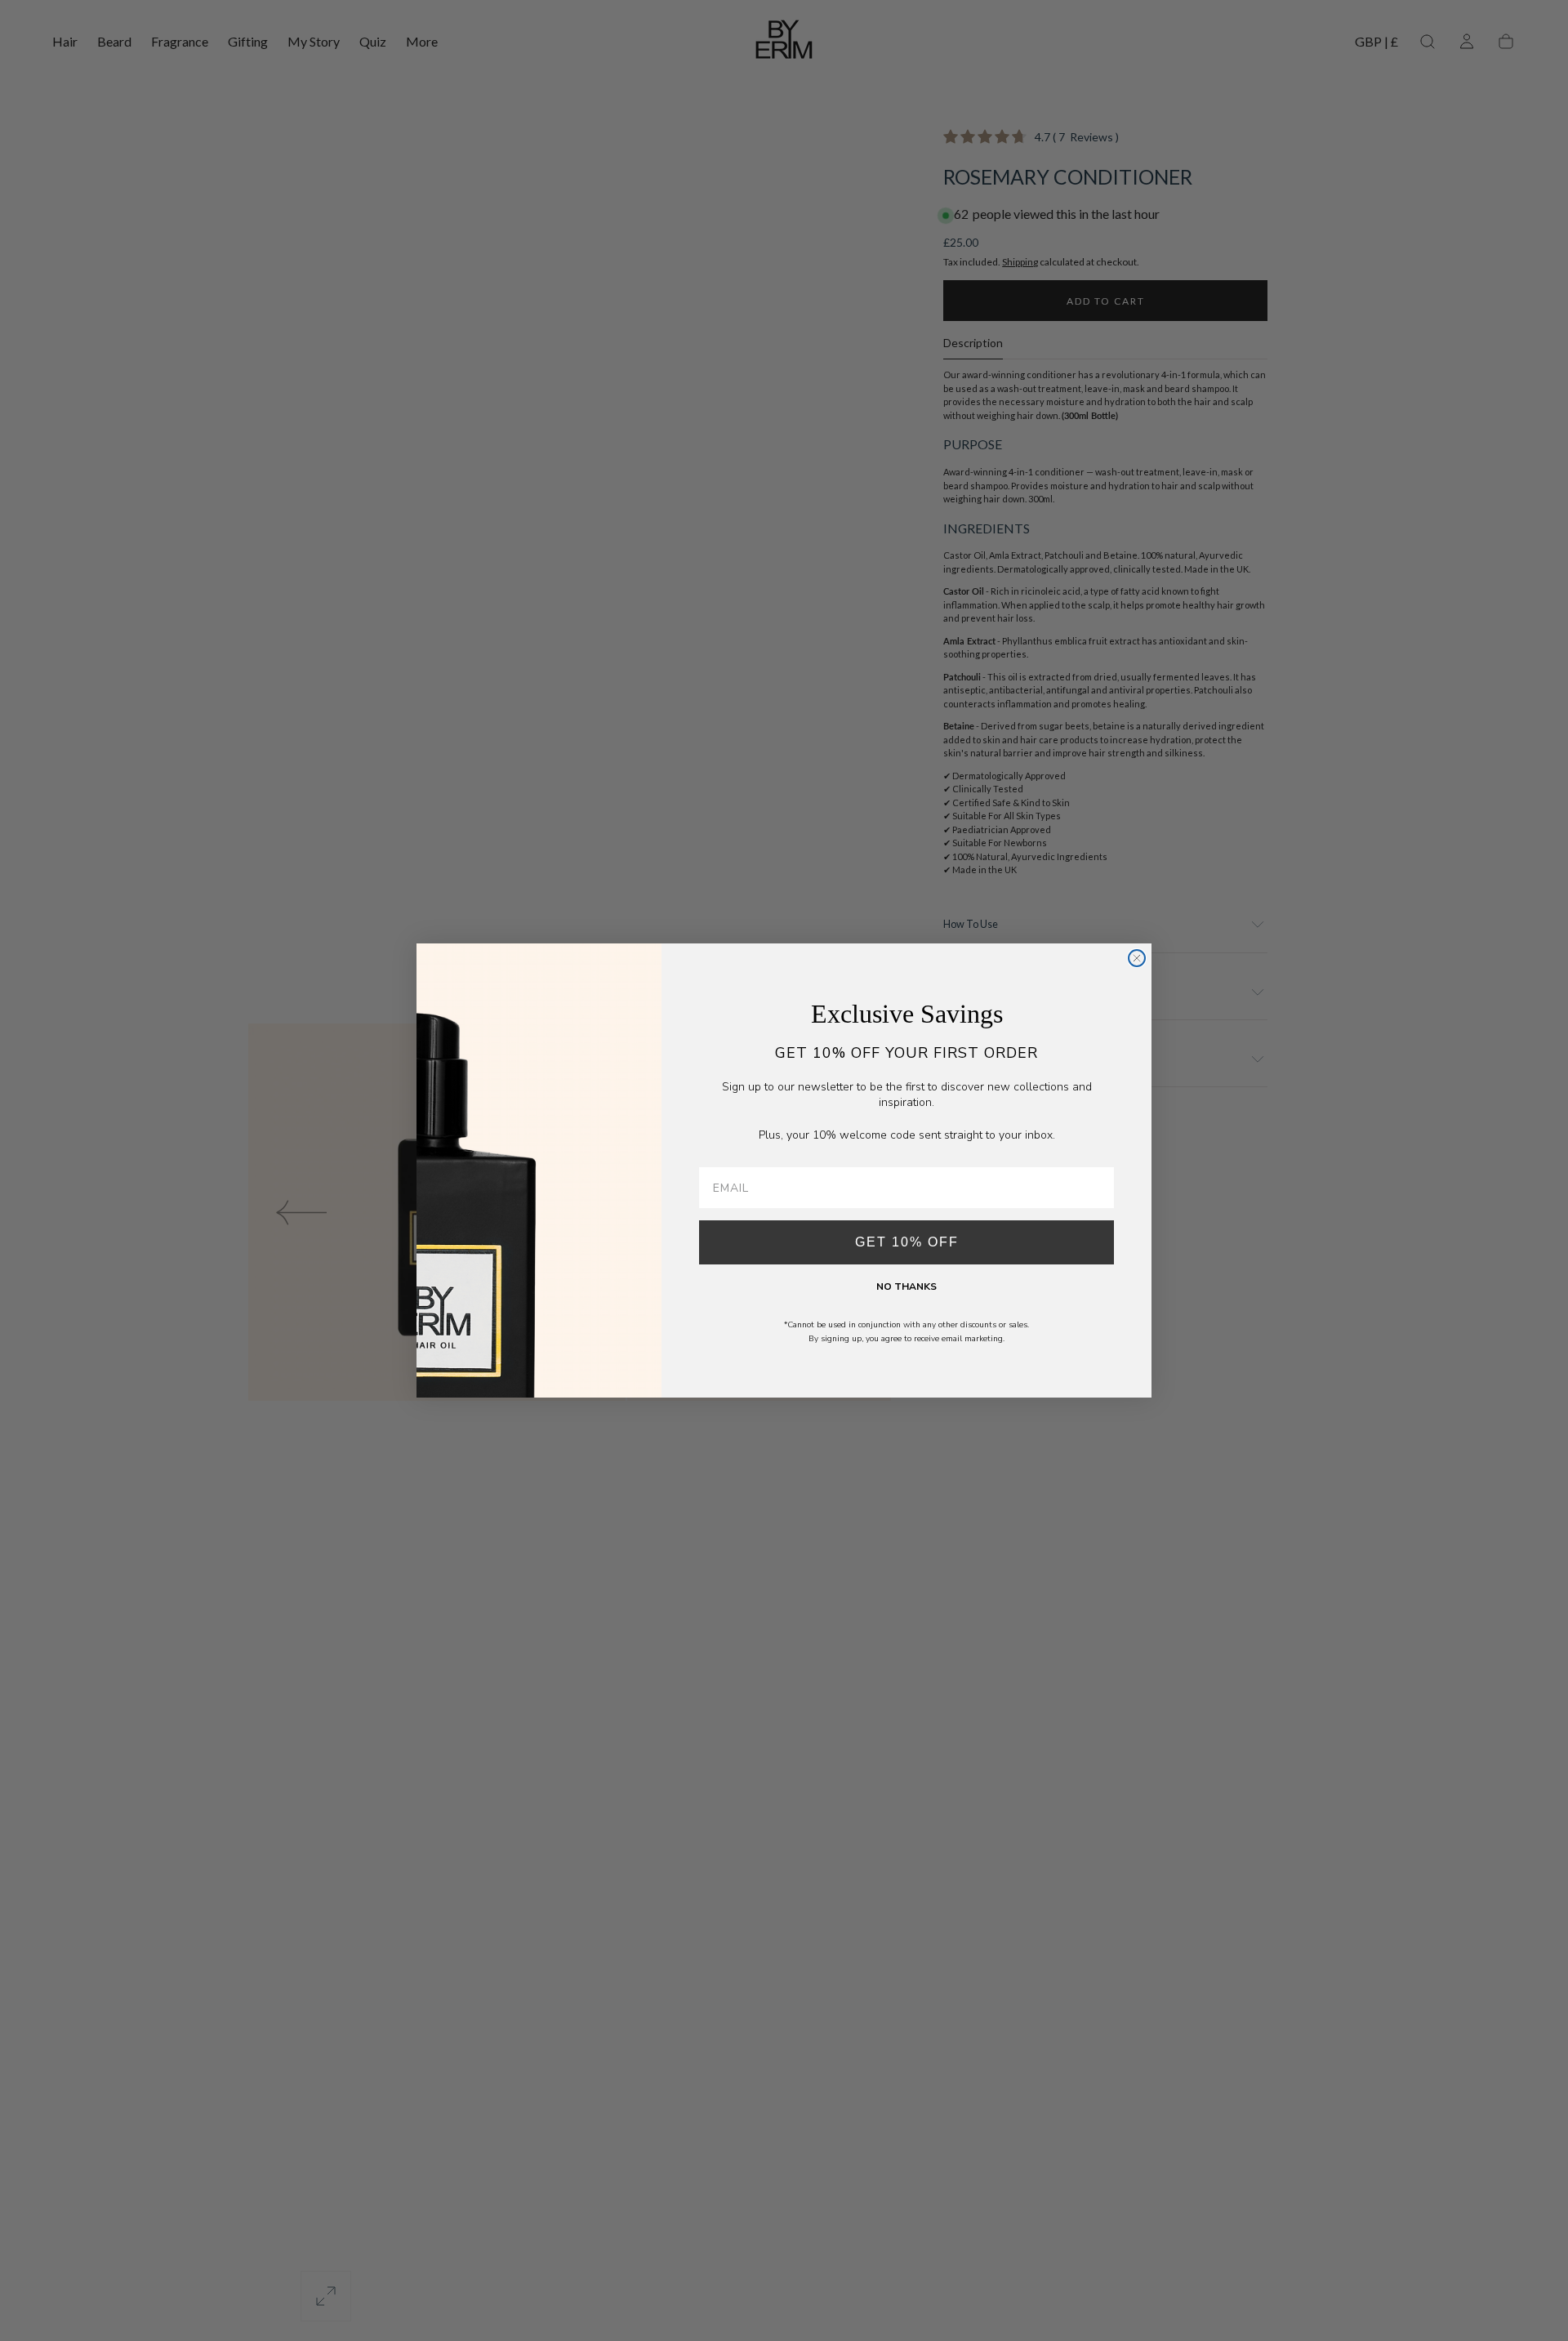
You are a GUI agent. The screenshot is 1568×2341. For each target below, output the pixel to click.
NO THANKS (906, 1286)
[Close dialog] (1137, 958)
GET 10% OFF (907, 1242)
